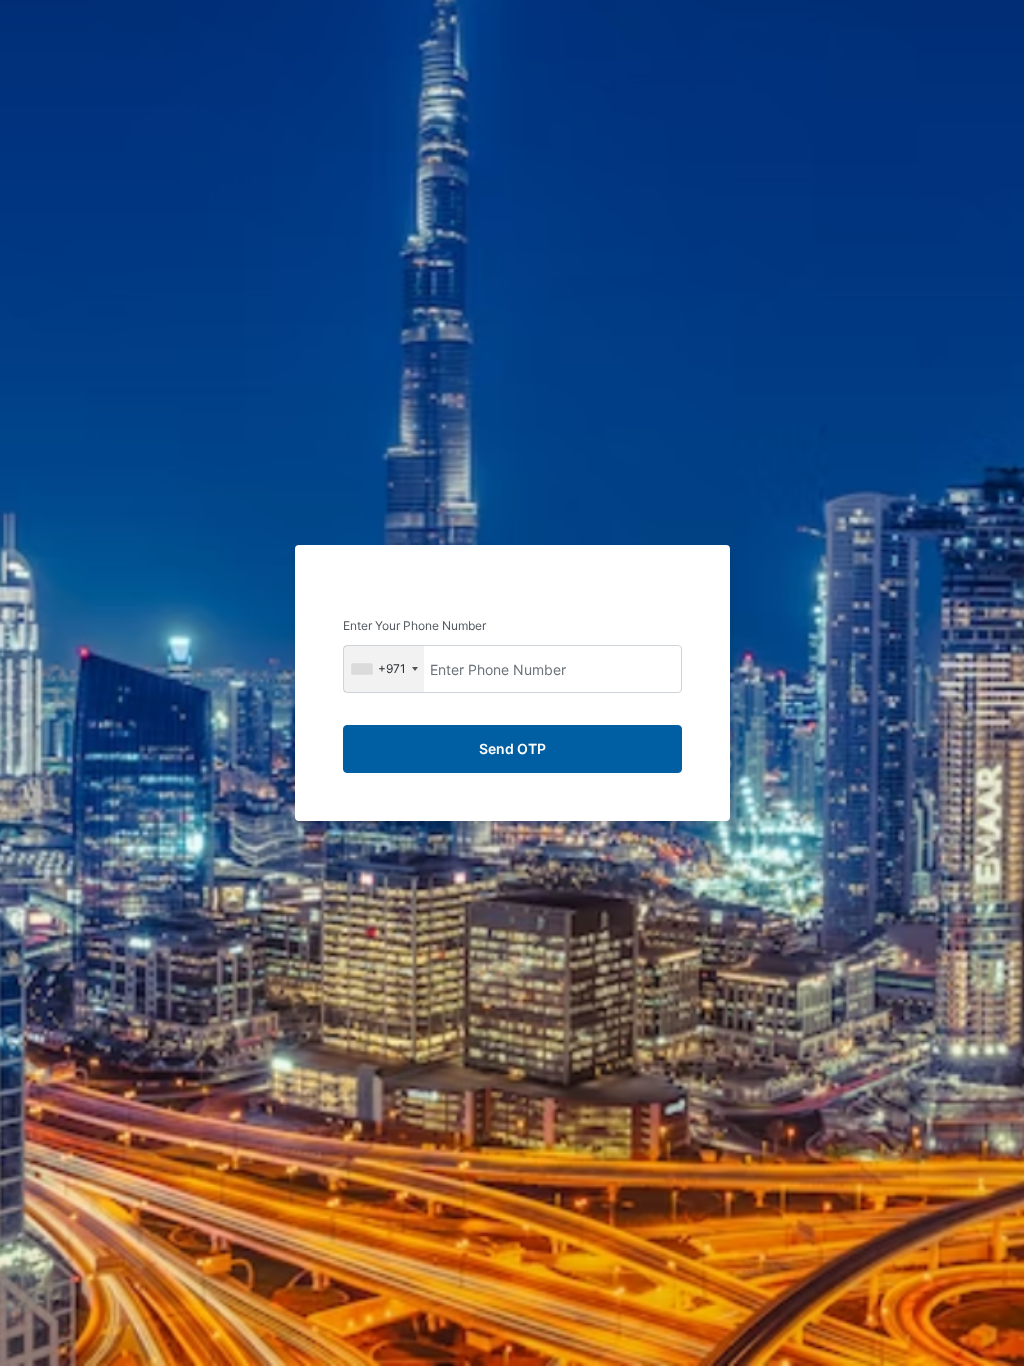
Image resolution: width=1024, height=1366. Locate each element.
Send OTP (512, 748)
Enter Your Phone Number (414, 625)
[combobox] (384, 669)
